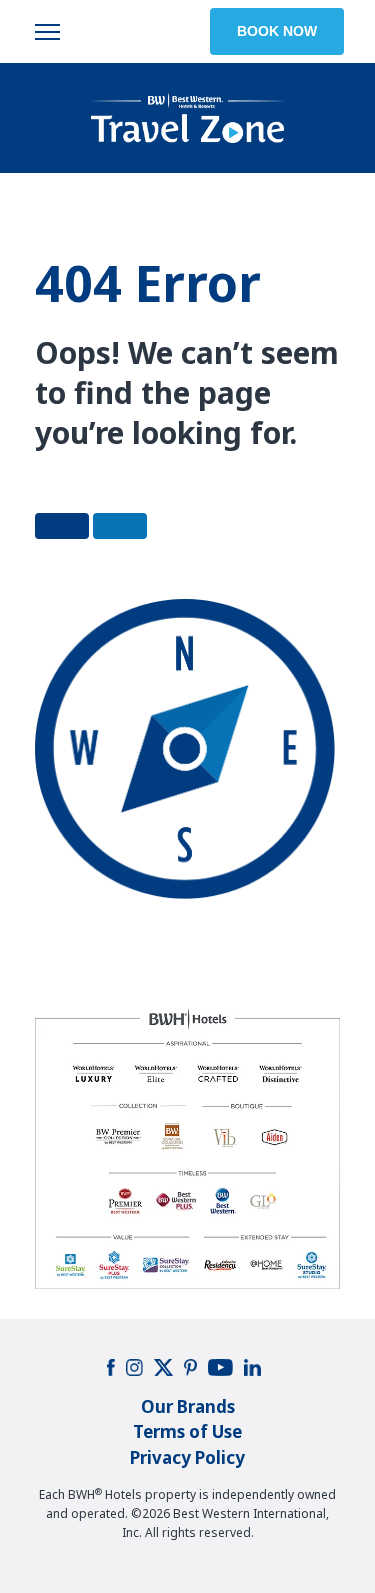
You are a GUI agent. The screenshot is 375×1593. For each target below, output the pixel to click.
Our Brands (188, 1406)
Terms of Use (187, 1431)
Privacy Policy (187, 1457)
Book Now (277, 31)
